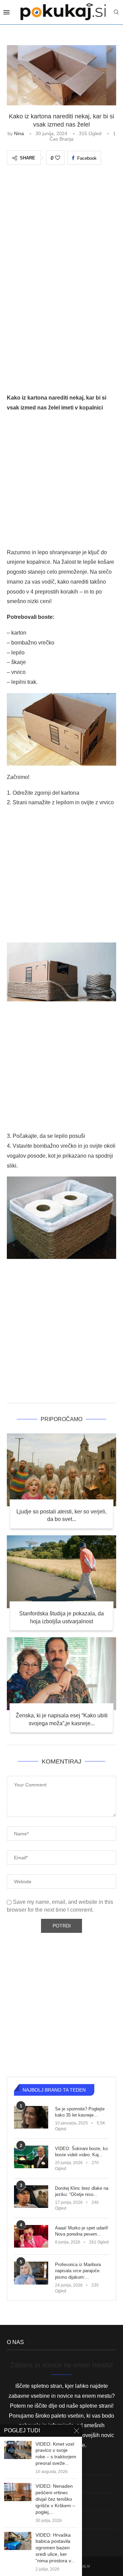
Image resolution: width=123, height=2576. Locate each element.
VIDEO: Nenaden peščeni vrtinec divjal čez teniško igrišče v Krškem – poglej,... (55, 2499)
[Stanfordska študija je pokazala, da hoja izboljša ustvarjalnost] (61, 1572)
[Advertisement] (61, 237)
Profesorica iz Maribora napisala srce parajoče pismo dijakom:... (78, 2271)
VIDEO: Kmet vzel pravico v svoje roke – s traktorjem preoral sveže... (56, 2454)
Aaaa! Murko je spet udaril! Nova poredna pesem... (82, 2231)
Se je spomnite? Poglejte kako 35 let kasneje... (80, 2112)
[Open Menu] (6, 12)
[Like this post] (58, 158)
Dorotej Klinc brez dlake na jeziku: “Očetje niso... (82, 2191)
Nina (19, 133)
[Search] (116, 12)
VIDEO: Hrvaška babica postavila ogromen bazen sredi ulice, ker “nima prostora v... (55, 2548)
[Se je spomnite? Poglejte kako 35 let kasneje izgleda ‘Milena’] (31, 2117)
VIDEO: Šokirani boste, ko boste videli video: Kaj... (81, 2152)
